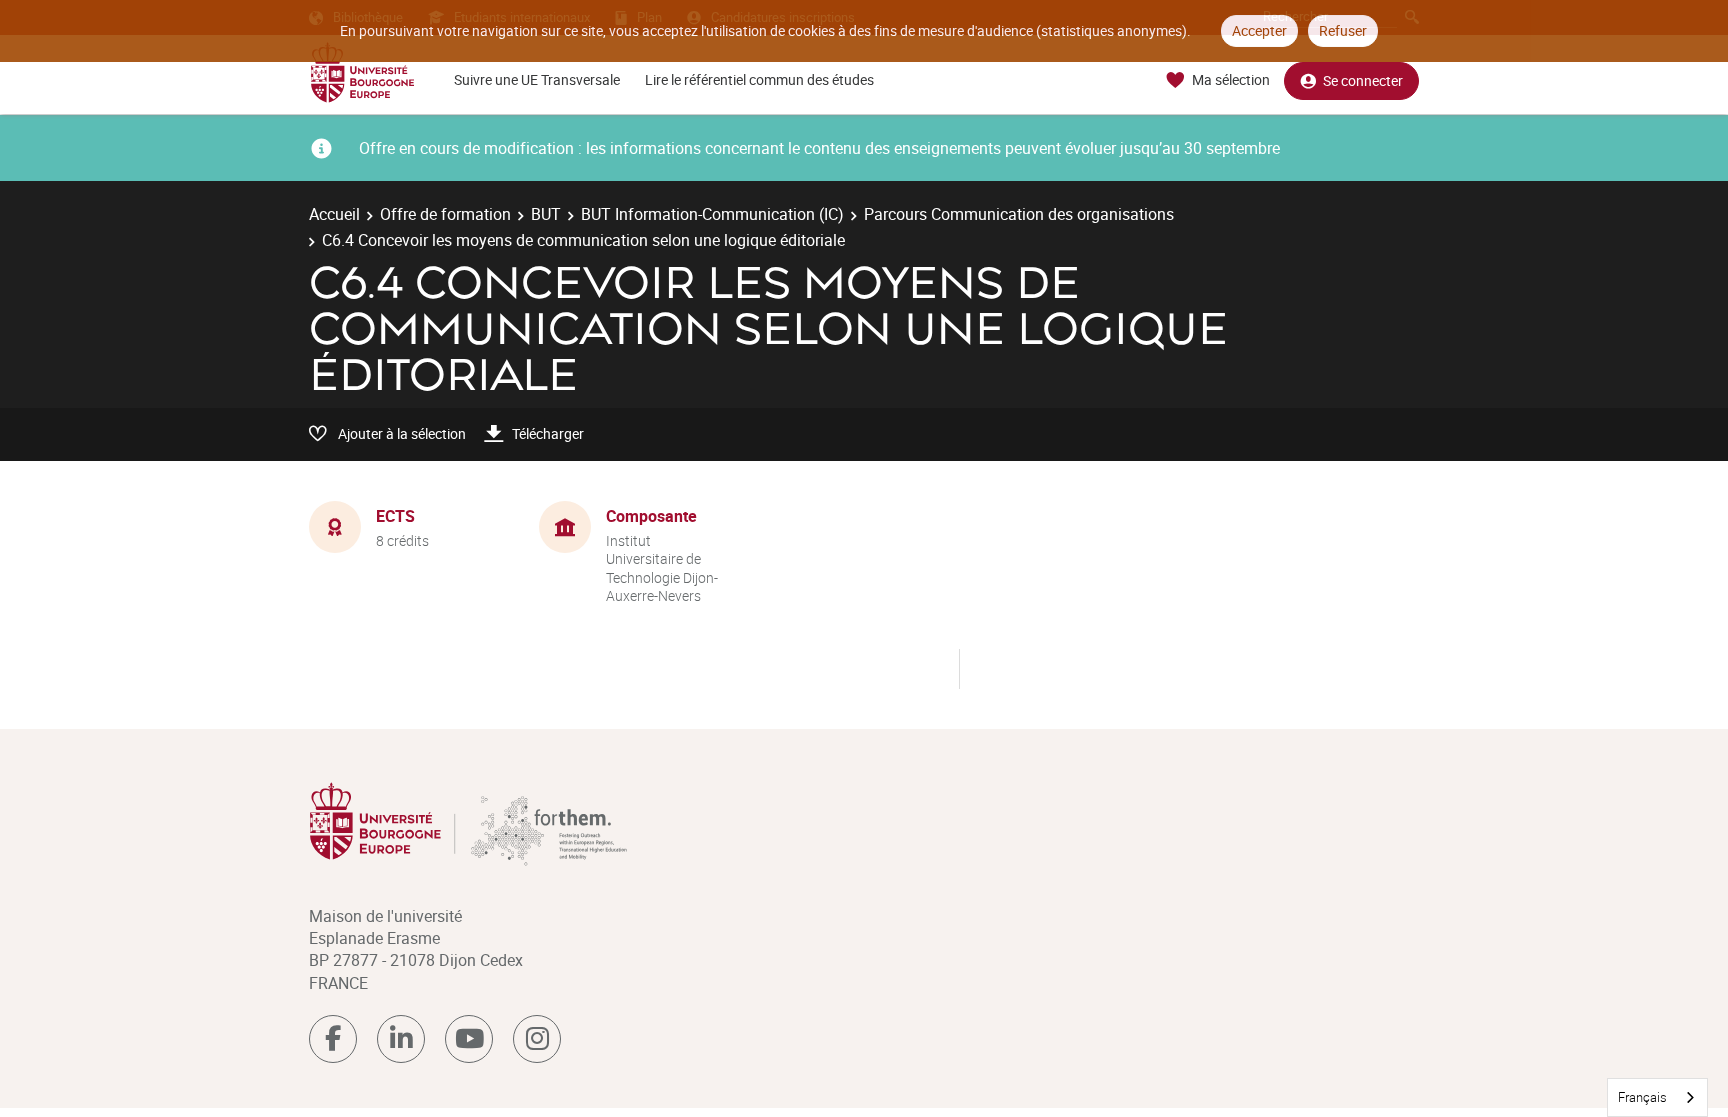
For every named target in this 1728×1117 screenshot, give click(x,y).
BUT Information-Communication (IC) (712, 214)
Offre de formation (445, 214)
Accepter (1259, 30)
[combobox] (1657, 1097)
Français (1642, 1097)
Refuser (1343, 30)
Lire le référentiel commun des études (759, 79)
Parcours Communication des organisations (1019, 214)
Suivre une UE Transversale (537, 79)
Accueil (334, 214)
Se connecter (1363, 80)
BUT (546, 214)
